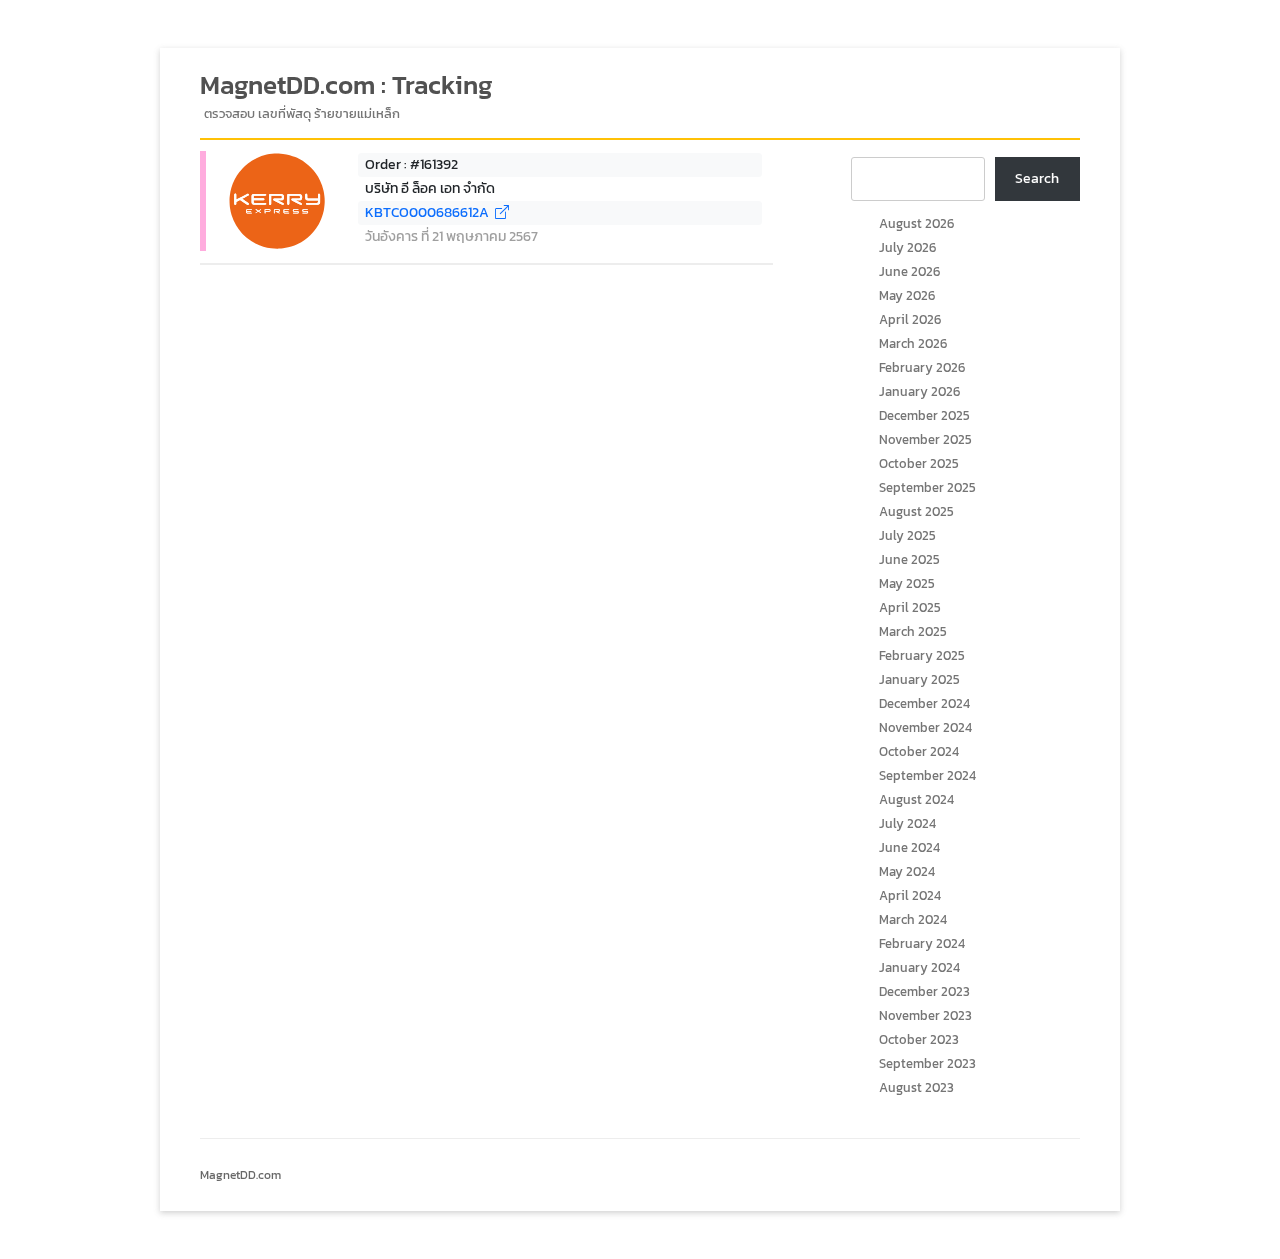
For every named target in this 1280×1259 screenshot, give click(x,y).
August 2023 (916, 1087)
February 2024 (922, 943)
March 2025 (913, 631)
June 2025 (909, 559)
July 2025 (907, 535)
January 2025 (919, 679)
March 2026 (913, 343)
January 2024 (919, 967)
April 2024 (910, 895)
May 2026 (907, 295)
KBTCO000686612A (430, 212)
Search (1037, 178)
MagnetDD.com (240, 1175)
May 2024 (907, 871)
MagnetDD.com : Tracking (346, 85)
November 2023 (925, 1015)
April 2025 (910, 607)
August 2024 (916, 799)
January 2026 (919, 391)
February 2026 (922, 367)
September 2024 (927, 775)
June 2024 (909, 847)
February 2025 (922, 655)
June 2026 (909, 271)
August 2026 (916, 223)
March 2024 (913, 919)
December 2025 (924, 415)
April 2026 (910, 319)
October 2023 (919, 1039)
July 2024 (907, 823)
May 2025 (907, 583)
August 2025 (916, 511)
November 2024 (925, 727)
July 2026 (907, 247)
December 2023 (924, 991)
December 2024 (924, 703)
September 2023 (927, 1063)
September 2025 (927, 487)
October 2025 (919, 463)
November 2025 (925, 439)
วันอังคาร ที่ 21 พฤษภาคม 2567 (451, 236)
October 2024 (919, 751)
